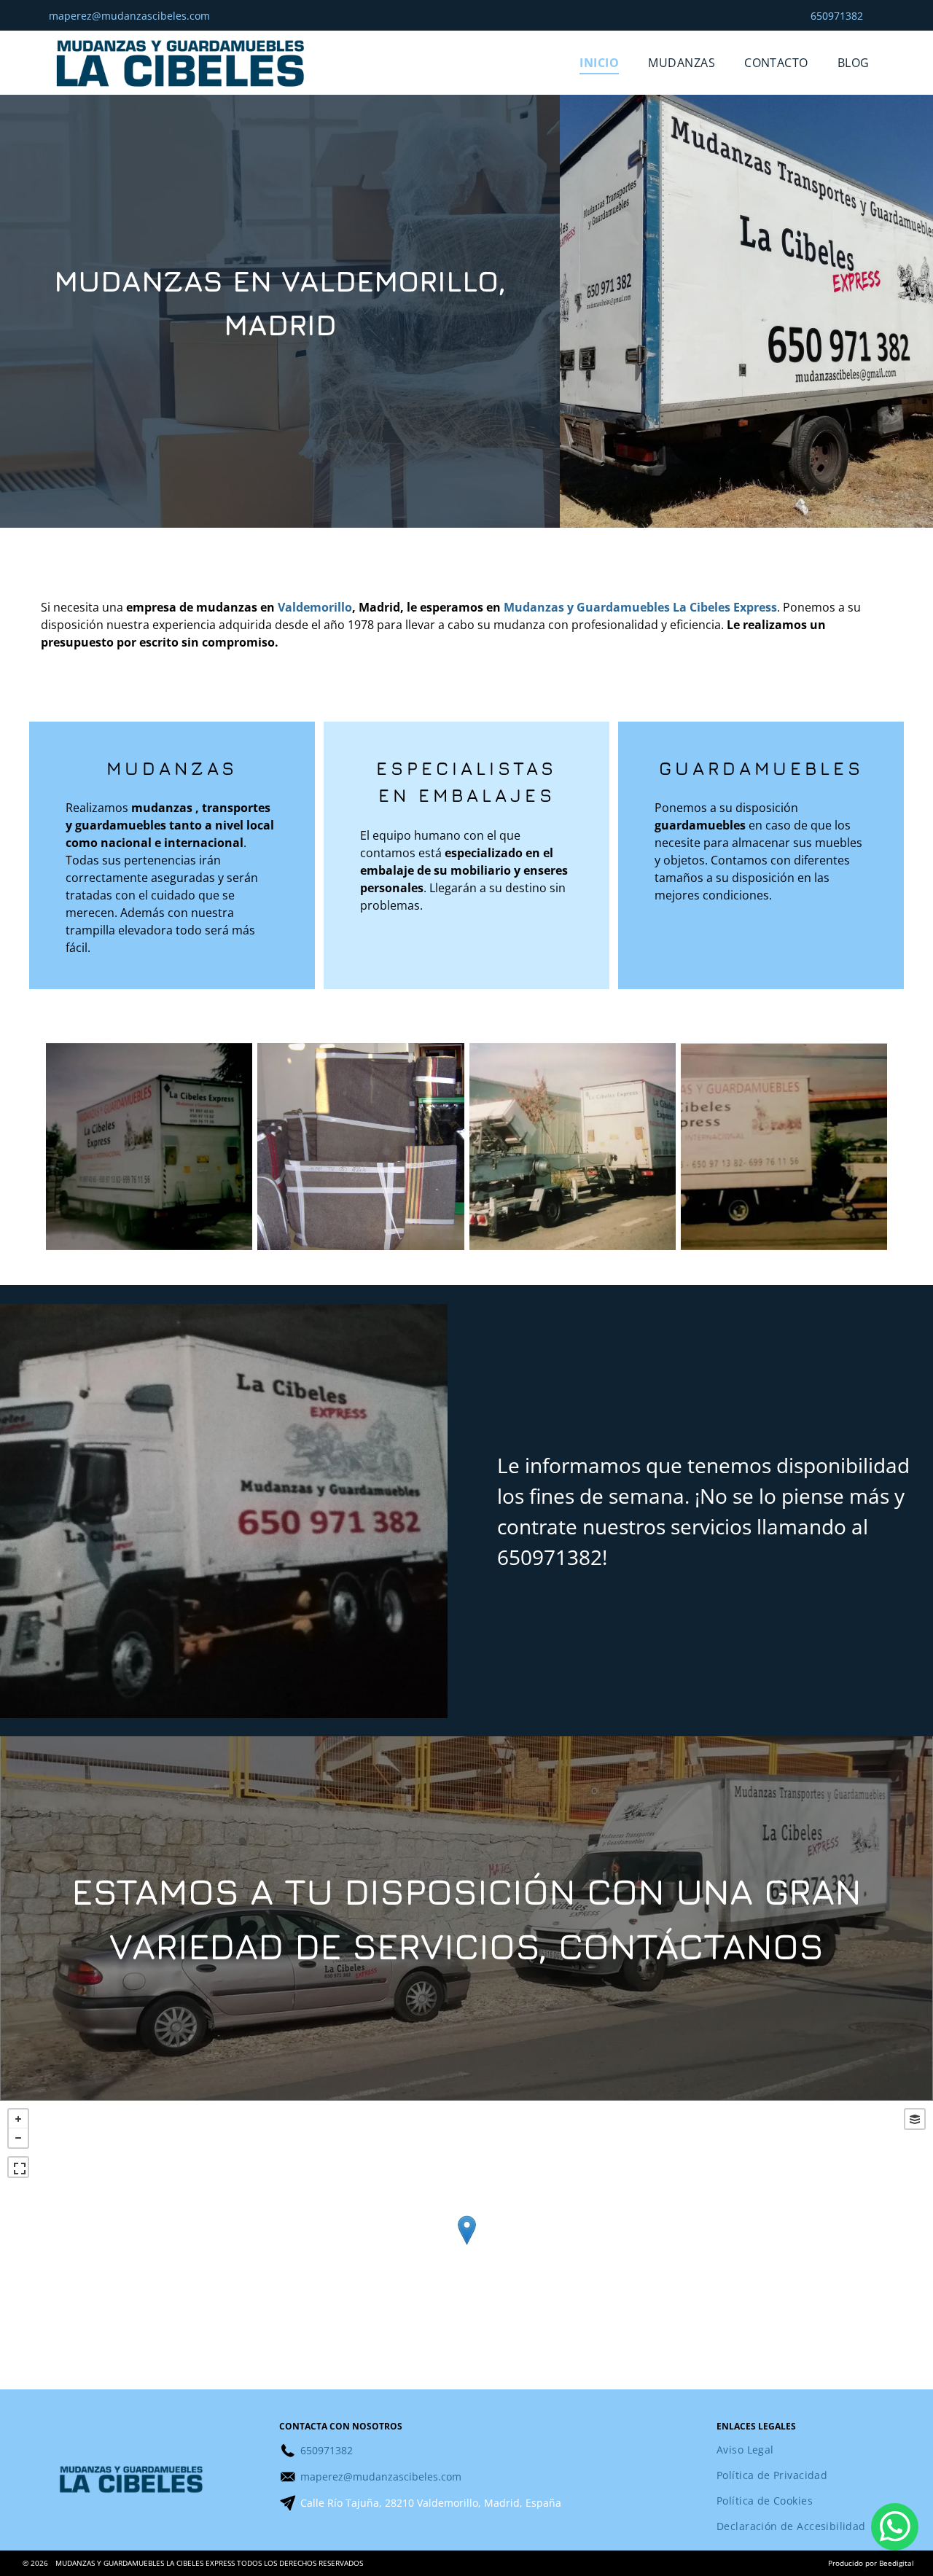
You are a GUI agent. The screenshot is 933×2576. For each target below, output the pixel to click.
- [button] (18, 2138)
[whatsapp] (895, 2529)
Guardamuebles (761, 768)
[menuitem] (599, 63)
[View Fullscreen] (18, 2167)
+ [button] (18, 2119)
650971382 (550, 1557)
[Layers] (915, 2119)
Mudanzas (172, 768)
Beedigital (897, 2563)
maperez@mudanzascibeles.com (129, 16)
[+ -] (466, 2245)
